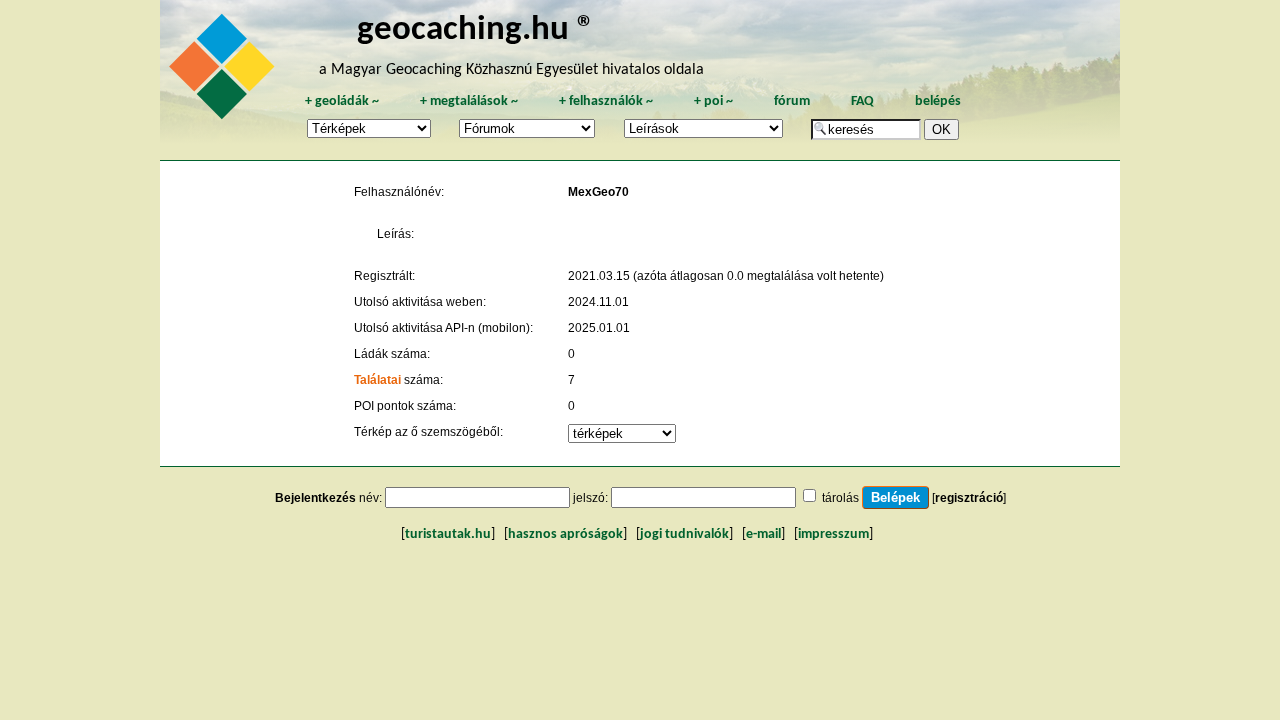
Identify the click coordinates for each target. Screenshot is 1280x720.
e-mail (763, 534)
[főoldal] (225, 72)
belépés (938, 101)
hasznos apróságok (565, 534)
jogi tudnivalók (684, 534)
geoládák (342, 101)
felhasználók (606, 101)
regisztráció (969, 498)
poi (713, 101)
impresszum (833, 534)
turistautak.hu (448, 534)
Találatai (377, 380)
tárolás (840, 498)
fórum (792, 101)
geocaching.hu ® (476, 30)
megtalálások (469, 101)
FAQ (862, 101)
